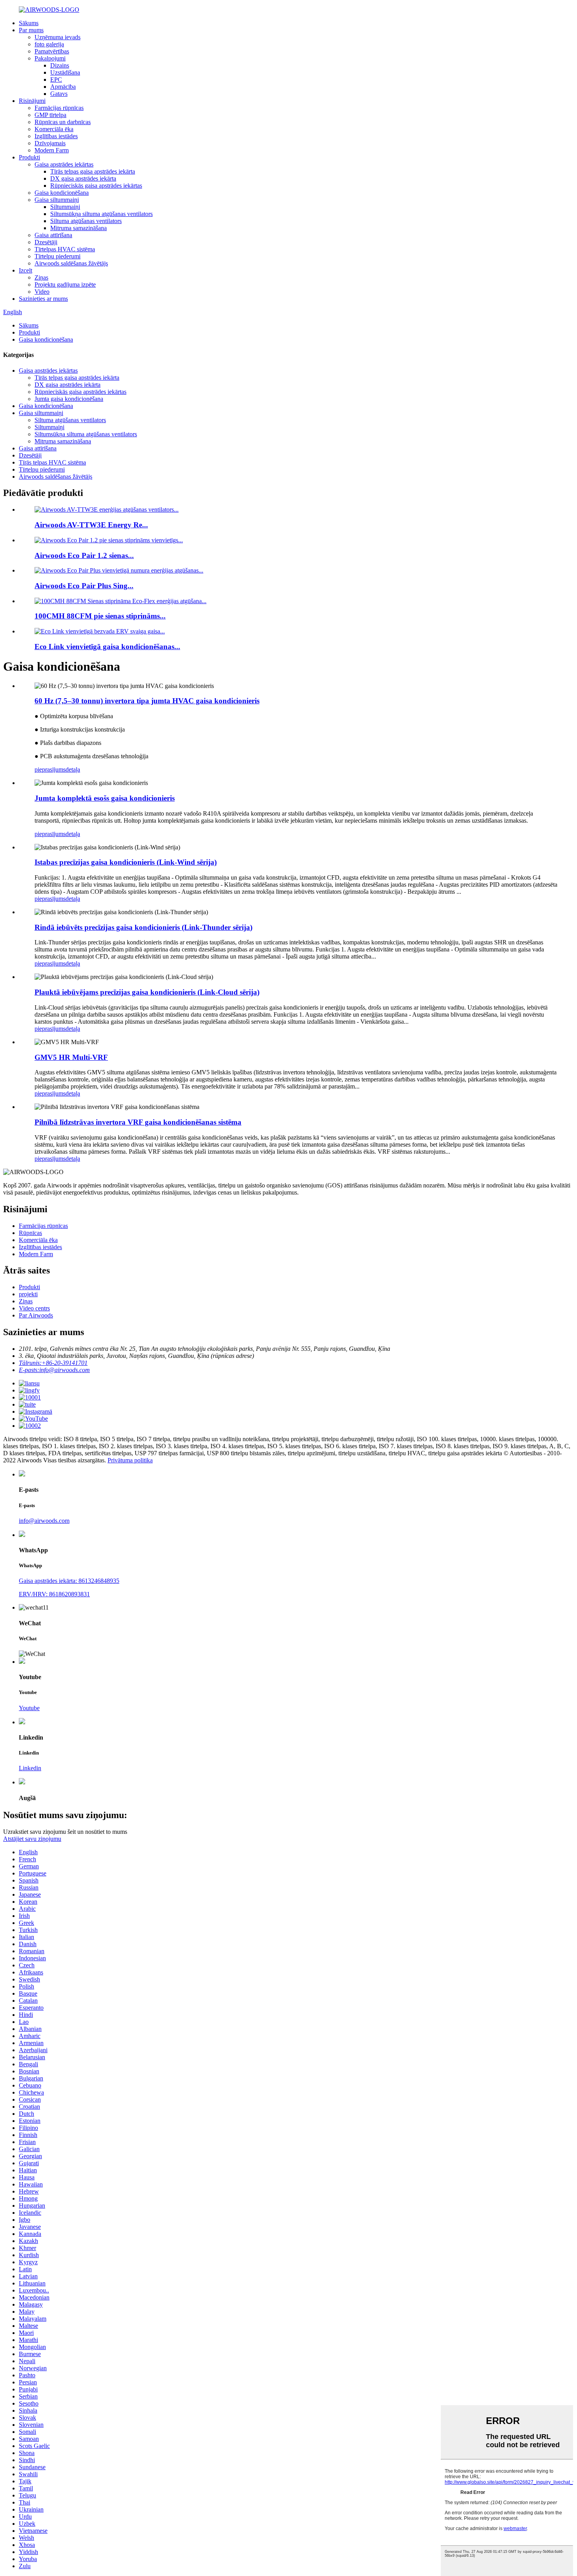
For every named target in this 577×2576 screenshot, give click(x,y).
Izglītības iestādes (56, 136)
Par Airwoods (36, 1315)
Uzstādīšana (65, 72)
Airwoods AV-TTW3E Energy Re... (91, 525)
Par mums (31, 30)
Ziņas (41, 277)
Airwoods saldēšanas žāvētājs (71, 263)
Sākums (29, 23)
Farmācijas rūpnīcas (59, 108)
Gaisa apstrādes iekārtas (64, 164)
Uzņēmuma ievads (58, 37)
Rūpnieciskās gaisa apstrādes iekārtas (96, 186)
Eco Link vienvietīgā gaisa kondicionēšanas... (107, 647)
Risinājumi (32, 101)
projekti (28, 1294)
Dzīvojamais (50, 143)
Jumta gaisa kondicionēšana (69, 399)
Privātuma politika (130, 1460)
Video (42, 292)
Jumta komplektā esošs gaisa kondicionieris (105, 798)
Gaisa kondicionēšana (62, 193)
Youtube (29, 1708)
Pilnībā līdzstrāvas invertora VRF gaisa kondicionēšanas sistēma (138, 1122)
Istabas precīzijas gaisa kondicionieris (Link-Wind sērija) (126, 862)
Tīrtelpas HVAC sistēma (65, 249)
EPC (56, 80)
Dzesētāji (46, 242)
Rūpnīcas (30, 1233)
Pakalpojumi (50, 58)
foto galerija (49, 44)
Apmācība (63, 87)
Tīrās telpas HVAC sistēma (52, 462)
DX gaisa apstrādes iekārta (83, 178)
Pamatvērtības (52, 51)
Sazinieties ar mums (43, 299)
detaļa (73, 769)
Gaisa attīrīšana (53, 235)
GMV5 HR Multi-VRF (71, 1057)
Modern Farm (52, 150)
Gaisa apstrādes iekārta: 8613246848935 (69, 1581)
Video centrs (34, 1308)
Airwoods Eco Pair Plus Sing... (84, 586)
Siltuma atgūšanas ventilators (86, 221)
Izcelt (26, 270)
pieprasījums (50, 769)
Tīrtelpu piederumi (58, 256)
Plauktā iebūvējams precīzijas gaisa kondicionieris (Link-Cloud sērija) (147, 992)
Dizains (60, 65)
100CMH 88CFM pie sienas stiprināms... (100, 616)
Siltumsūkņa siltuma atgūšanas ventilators (101, 214)
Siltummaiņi (65, 207)
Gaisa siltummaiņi (57, 200)
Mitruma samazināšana (79, 228)
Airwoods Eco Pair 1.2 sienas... (84, 555)
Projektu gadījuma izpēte (65, 284)
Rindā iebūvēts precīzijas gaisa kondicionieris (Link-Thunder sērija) (143, 927)
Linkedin (30, 1768)
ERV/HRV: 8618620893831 (54, 1594)
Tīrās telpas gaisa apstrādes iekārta (93, 171)
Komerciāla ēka (54, 129)
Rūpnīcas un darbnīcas (63, 122)
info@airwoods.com (44, 1521)
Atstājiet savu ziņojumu (32, 1839)
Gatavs (59, 94)
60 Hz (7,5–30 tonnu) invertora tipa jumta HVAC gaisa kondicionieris (147, 701)
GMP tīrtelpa (50, 115)
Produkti (29, 157)
